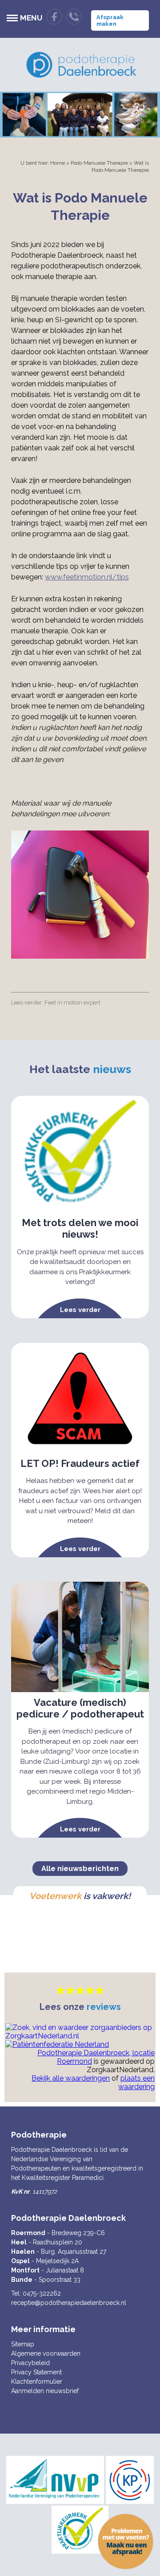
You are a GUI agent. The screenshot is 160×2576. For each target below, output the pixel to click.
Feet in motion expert (72, 1002)
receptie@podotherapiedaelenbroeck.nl (69, 2303)
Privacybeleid (30, 2363)
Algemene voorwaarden (46, 2353)
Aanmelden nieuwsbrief (45, 2391)
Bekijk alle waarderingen (71, 2078)
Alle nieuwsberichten (80, 1869)
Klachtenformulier (37, 2382)
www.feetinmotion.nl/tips (87, 577)
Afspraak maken (110, 20)
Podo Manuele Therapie (99, 163)
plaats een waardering (136, 2082)
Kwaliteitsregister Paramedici (63, 2178)
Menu (31, 18)
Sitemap (23, 2344)
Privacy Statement (36, 2372)
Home (58, 163)
